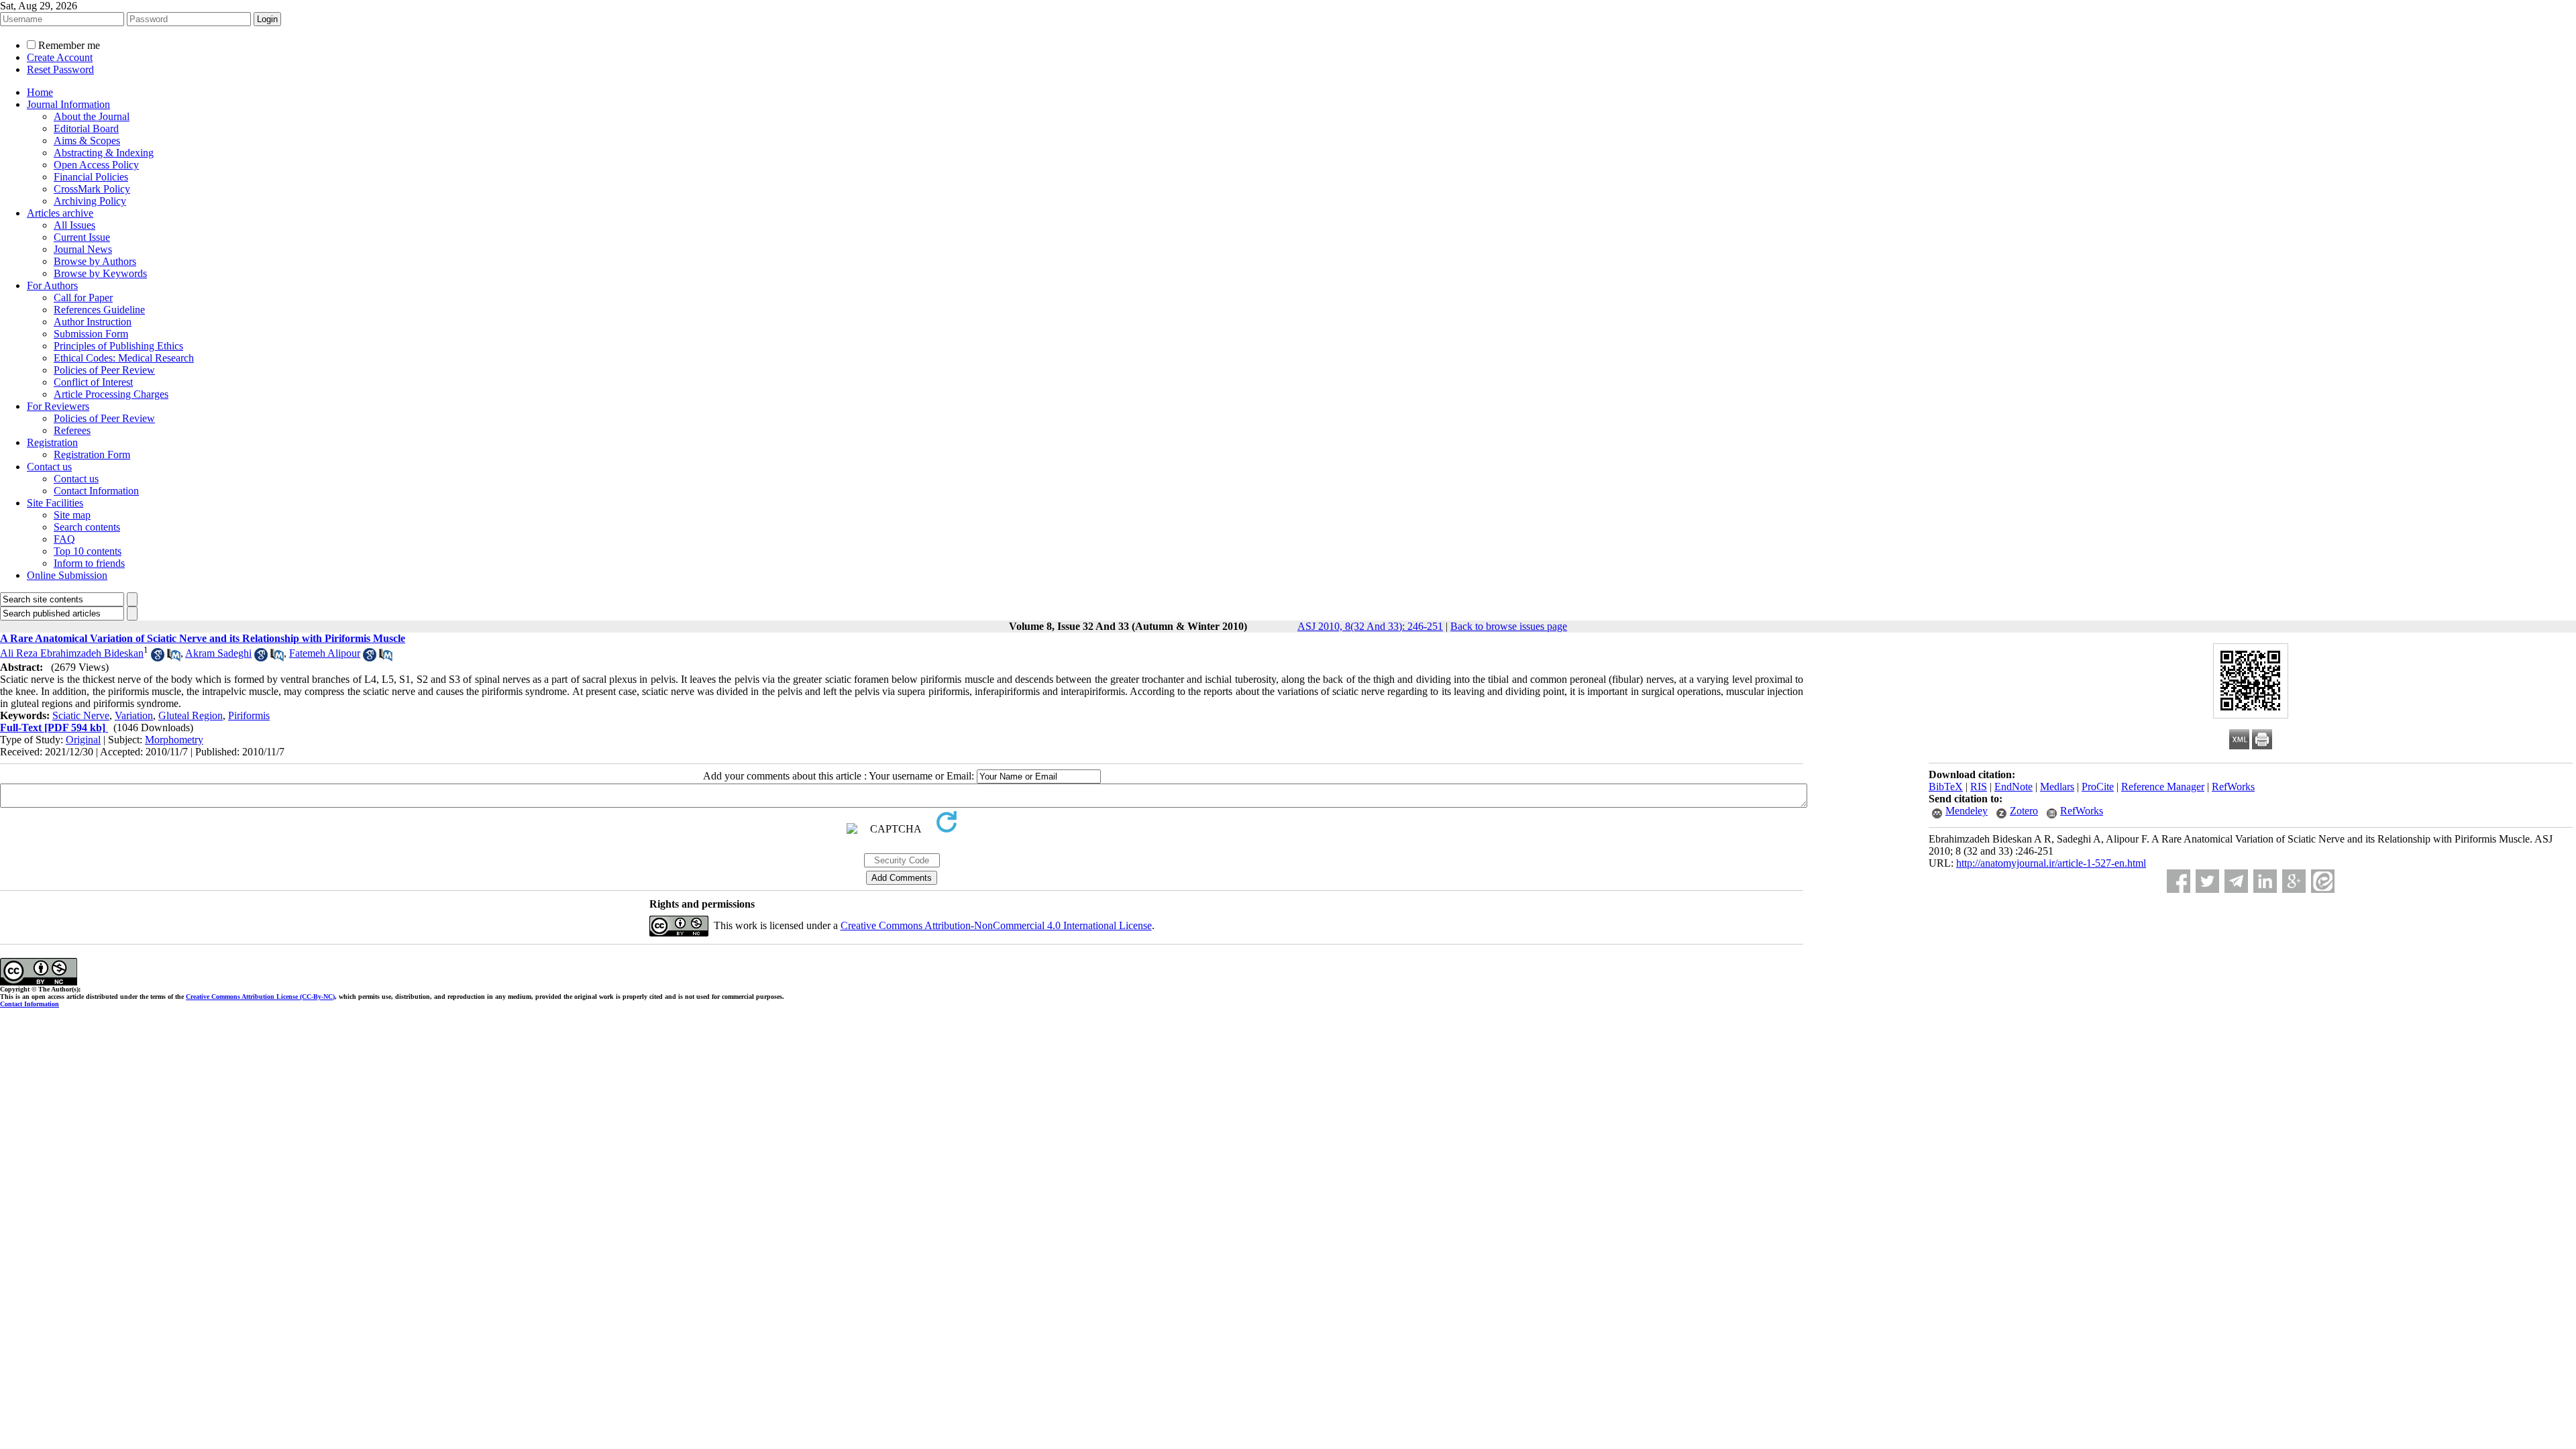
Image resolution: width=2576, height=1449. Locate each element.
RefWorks (2233, 787)
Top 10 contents (88, 551)
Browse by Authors (95, 261)
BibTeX (1946, 787)
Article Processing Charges (111, 394)
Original (83, 740)
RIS (1979, 787)
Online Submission (67, 575)
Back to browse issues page (1509, 626)
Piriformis (249, 715)
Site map (72, 515)
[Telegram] (2236, 881)
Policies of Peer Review (104, 370)
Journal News (83, 249)
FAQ (64, 539)
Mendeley (1967, 811)
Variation (134, 715)
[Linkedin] (2265, 881)
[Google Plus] (2294, 881)
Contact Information (96, 491)
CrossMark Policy (92, 189)
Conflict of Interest (93, 382)
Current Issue (82, 237)
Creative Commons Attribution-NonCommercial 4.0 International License (996, 925)
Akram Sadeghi (218, 653)
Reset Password (60, 69)
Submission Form (91, 334)
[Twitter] (2207, 881)
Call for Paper (83, 298)
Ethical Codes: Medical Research (124, 358)
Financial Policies (91, 177)
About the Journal (92, 116)
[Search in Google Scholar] (158, 658)
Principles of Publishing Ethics (118, 346)
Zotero (2024, 811)
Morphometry (174, 740)
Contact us (49, 467)
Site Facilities (55, 503)
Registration (52, 442)
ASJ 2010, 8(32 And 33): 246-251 (1370, 626)
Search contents (87, 527)
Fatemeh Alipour (325, 653)
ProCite (2098, 787)
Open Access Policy (96, 165)
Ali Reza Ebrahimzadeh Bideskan (72, 653)
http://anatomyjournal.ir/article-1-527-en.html (2051, 863)
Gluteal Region (191, 715)
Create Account (60, 57)
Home (40, 92)
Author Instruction (93, 322)
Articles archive (60, 213)
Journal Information (68, 104)
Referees (72, 430)
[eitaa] (2323, 881)
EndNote (2014, 787)
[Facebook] (2179, 881)
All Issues (74, 225)
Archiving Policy (90, 201)
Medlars (2057, 787)
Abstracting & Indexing (104, 153)
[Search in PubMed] (174, 658)
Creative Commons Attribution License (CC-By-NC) (260, 997)
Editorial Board (86, 128)
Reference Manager (2163, 787)
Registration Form (92, 454)
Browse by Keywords (100, 273)
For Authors (52, 285)
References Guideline (99, 310)
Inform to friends (89, 563)
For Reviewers (58, 406)
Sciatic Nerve (81, 715)
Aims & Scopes (87, 141)
